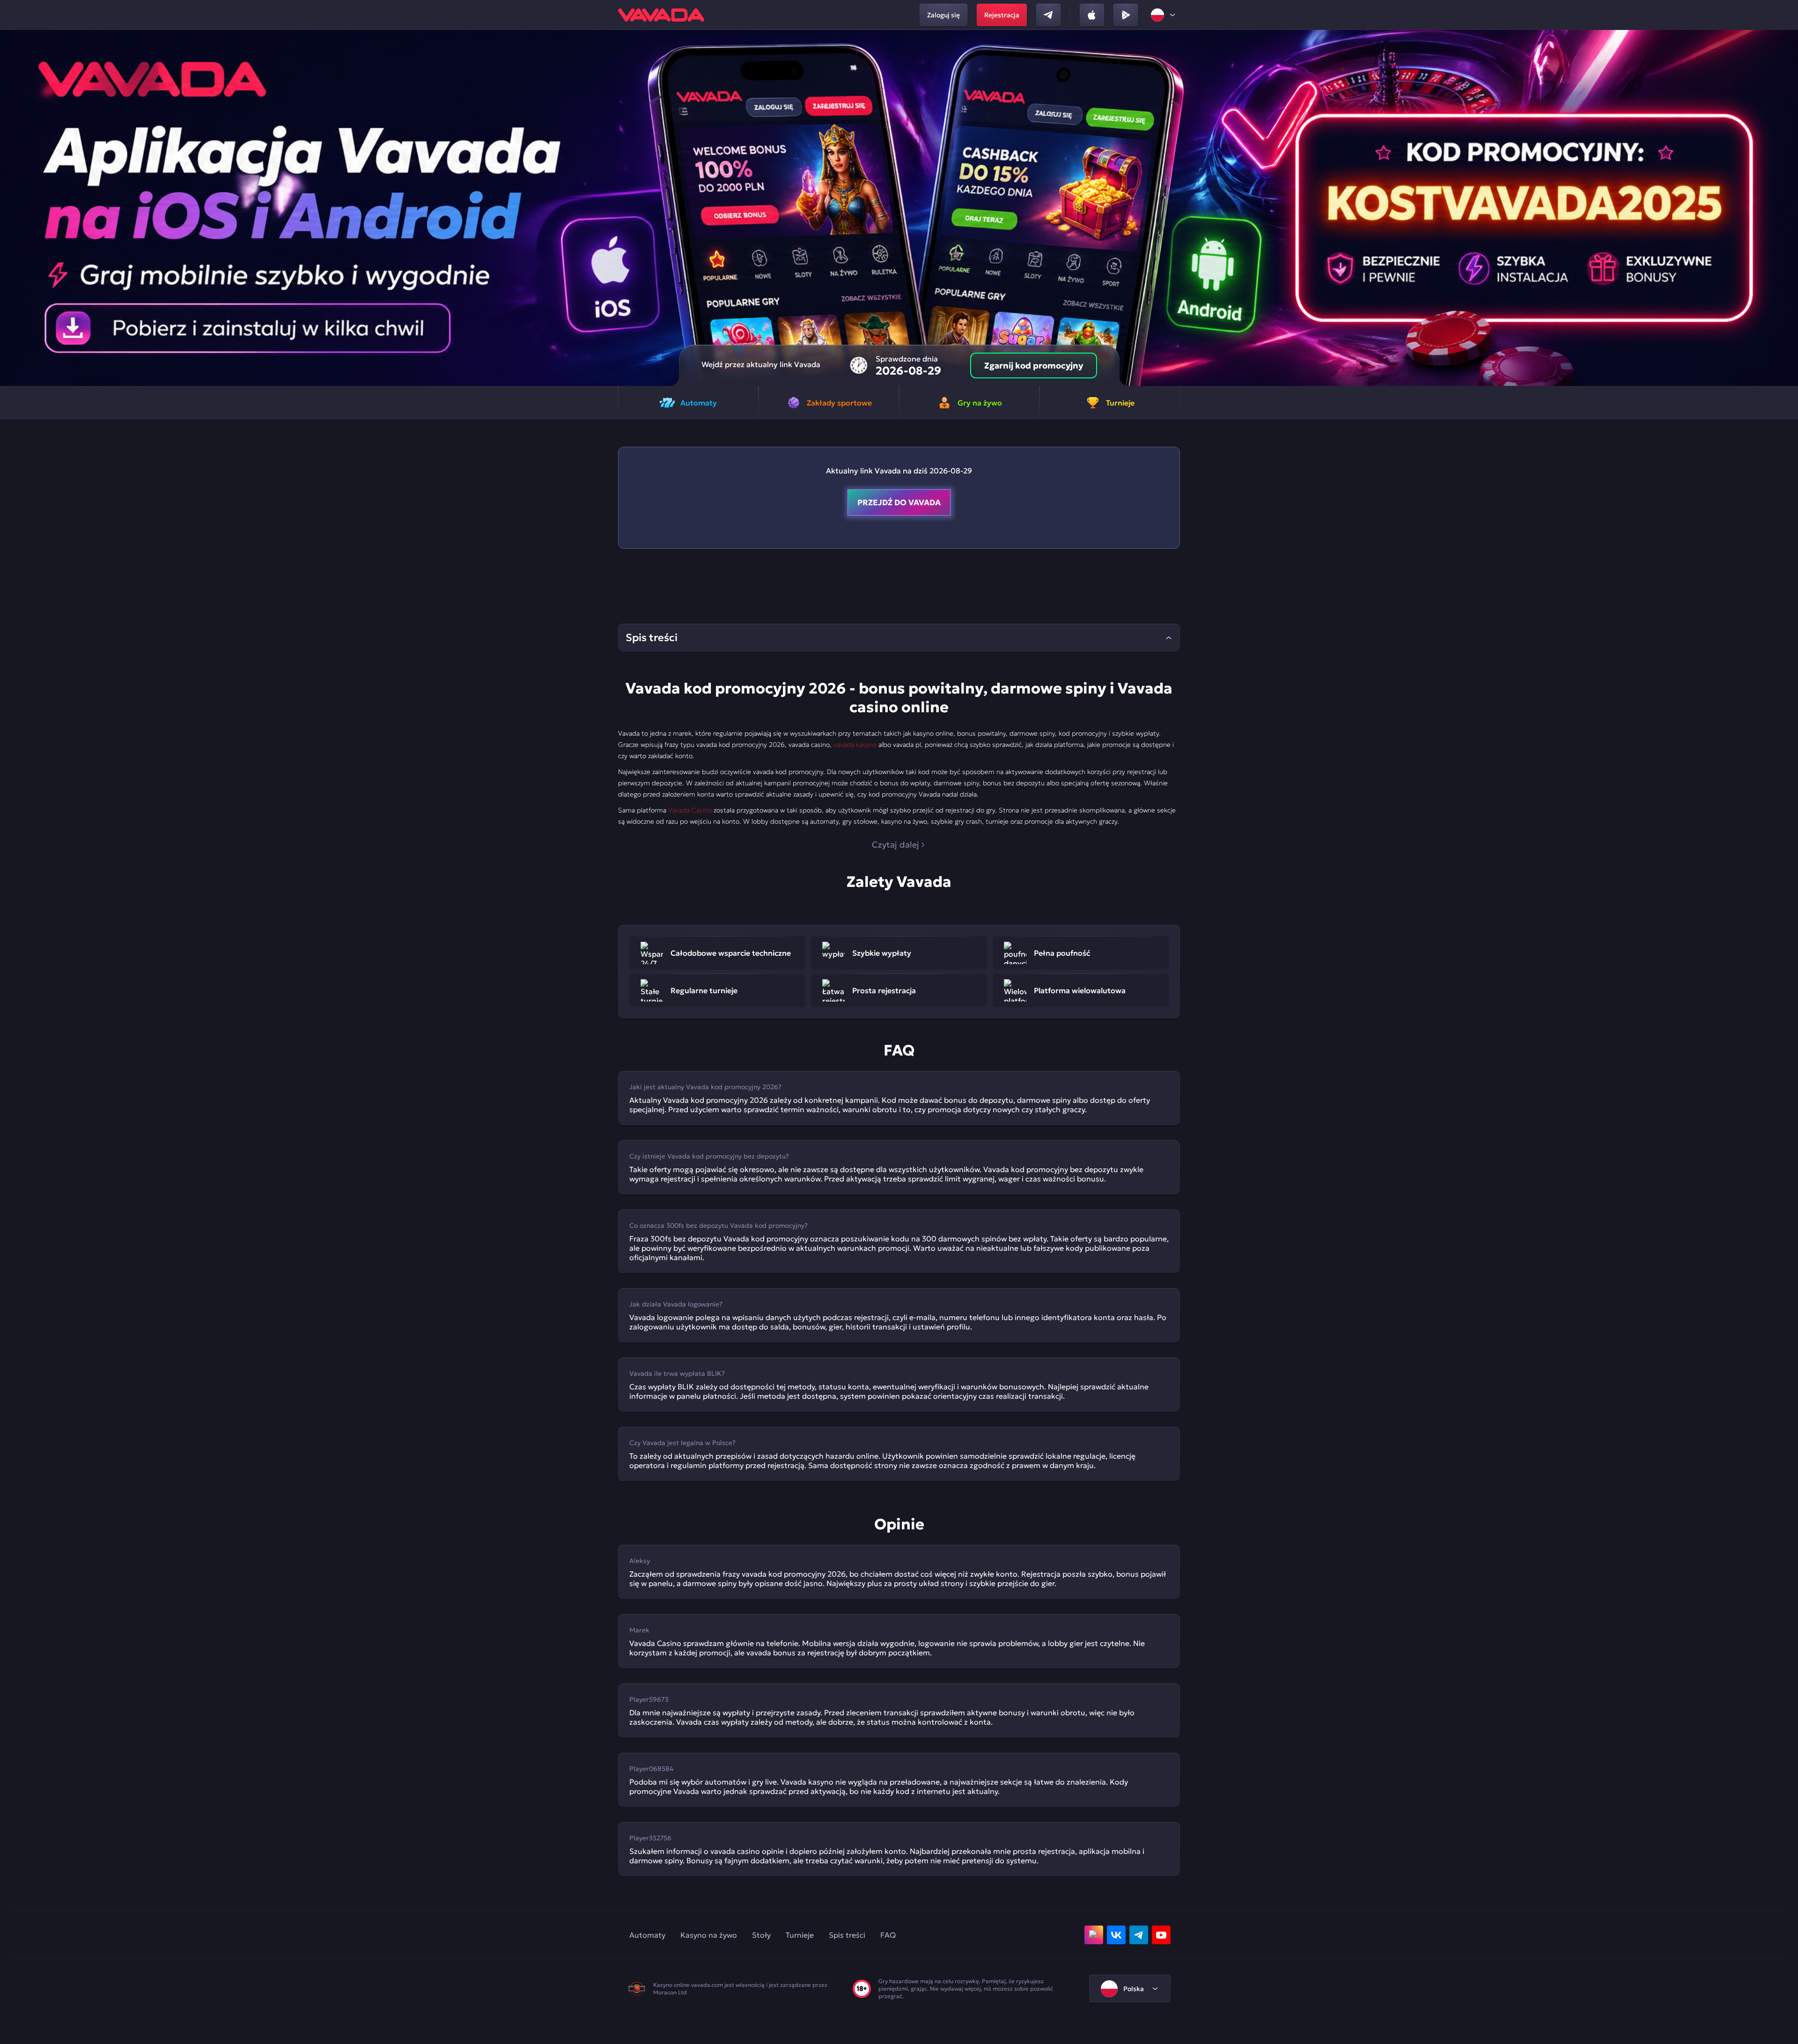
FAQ (888, 1935)
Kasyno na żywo (709, 1935)
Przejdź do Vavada (899, 502)
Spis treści (847, 1935)
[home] (661, 15)
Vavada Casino (690, 810)
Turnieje (800, 1935)
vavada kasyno (855, 745)
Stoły (761, 1935)
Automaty (647, 1935)
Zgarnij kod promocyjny (1034, 365)
